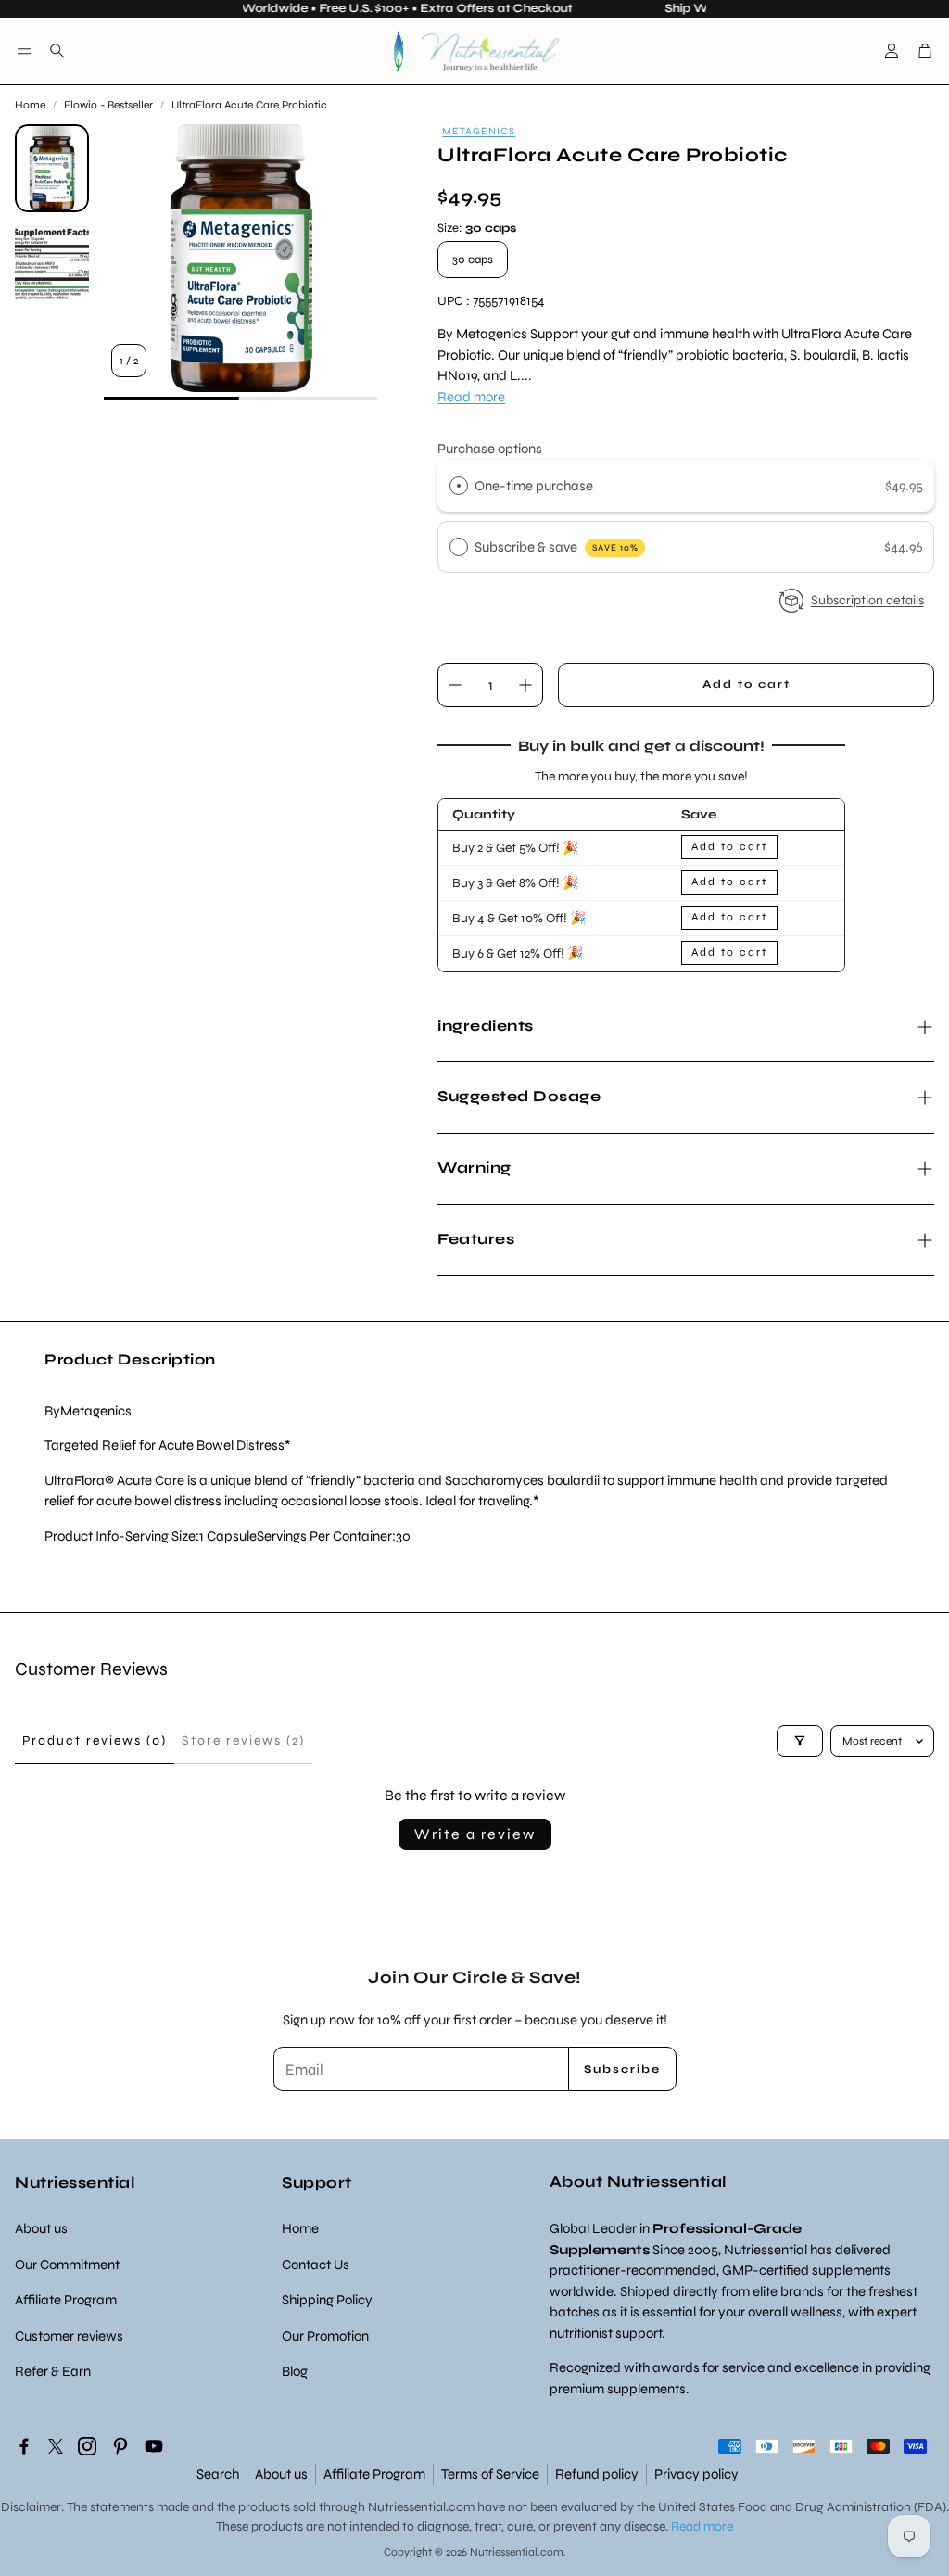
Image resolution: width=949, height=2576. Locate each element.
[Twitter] (56, 2446)
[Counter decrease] (455, 685)
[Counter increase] (525, 685)
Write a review (475, 1834)
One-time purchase (534, 486)
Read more (471, 397)
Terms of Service (490, 2474)
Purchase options (490, 449)
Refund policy (597, 2474)
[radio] (459, 486)
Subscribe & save (557, 547)
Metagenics (479, 131)
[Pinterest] (120, 2446)
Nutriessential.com (421, 2507)
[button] (24, 51)
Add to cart (729, 846)
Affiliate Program (374, 2474)
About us (281, 2474)
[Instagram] (87, 2446)
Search (218, 2474)
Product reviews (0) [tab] (95, 1740)
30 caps (473, 260)
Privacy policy (696, 2474)
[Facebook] (24, 2446)
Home (30, 105)
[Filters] (800, 1741)
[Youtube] (154, 2446)
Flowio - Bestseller (108, 105)
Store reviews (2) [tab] (243, 1740)
